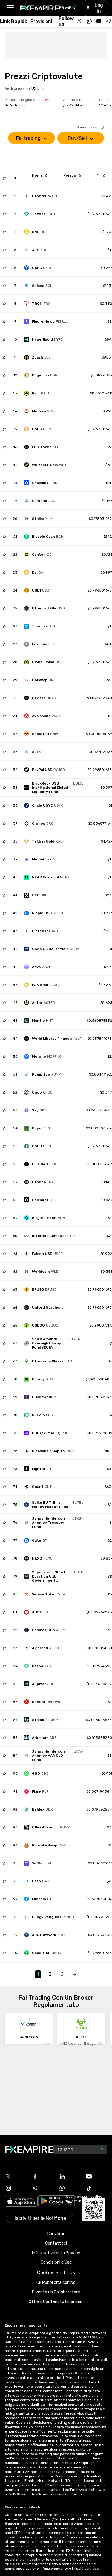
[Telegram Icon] (43, 2188)
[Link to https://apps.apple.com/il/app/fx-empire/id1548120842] (21, 2202)
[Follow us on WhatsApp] (89, 21)
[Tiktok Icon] (96, 2188)
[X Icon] (16, 2176)
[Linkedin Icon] (70, 2176)
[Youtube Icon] (96, 2176)
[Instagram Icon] (16, 2188)
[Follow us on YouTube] (99, 21)
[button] (10, 8)
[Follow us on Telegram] (108, 21)
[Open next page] (74, 1974)
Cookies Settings (56, 2273)
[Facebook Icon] (43, 2176)
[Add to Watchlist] (4, 178)
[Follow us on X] (80, 21)
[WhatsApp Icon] (70, 2188)
